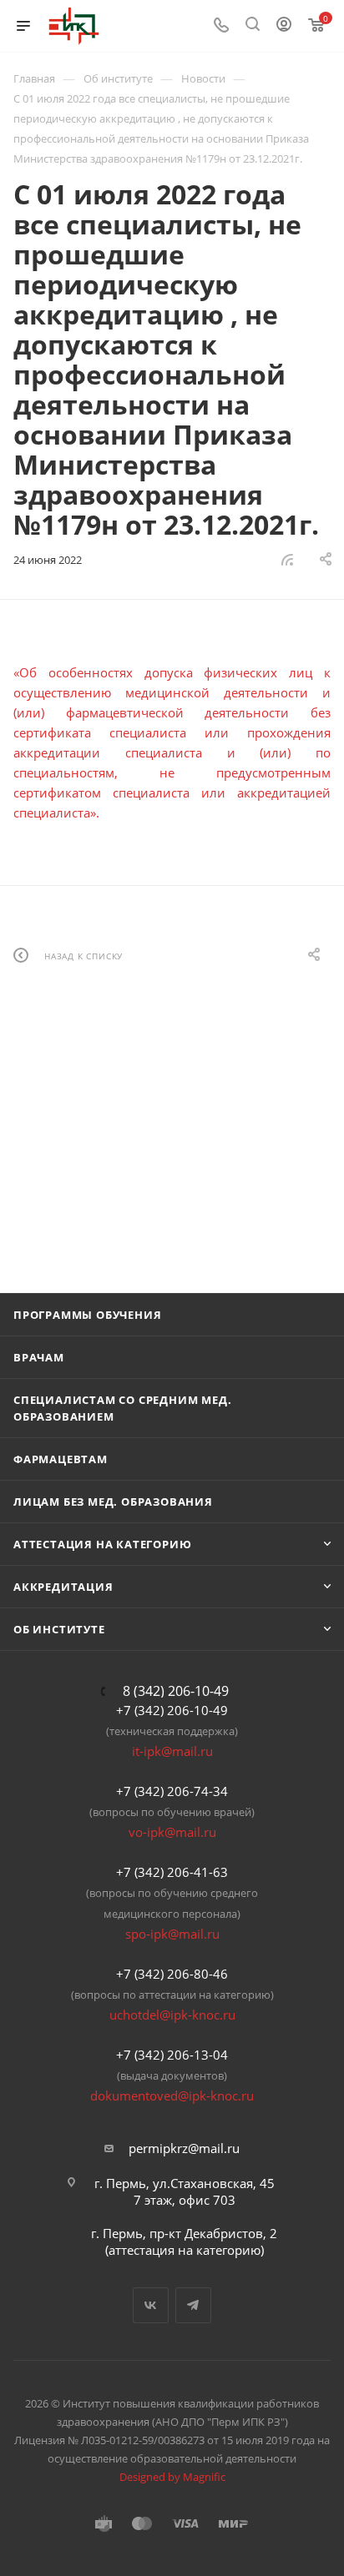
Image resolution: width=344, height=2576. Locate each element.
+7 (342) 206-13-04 (172, 2055)
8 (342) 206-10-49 (176, 1691)
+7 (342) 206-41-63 (172, 1872)
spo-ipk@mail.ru (172, 1934)
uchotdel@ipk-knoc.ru (172, 2015)
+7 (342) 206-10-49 (172, 1710)
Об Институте (59, 1629)
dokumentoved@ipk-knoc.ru (172, 2096)
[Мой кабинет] (284, 26)
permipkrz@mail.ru (184, 2148)
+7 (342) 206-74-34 (172, 1791)
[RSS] (287, 559)
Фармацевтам (61, 1459)
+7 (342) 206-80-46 (172, 1974)
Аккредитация (63, 1587)
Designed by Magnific (172, 2477)
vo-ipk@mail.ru (172, 1832)
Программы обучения (87, 1315)
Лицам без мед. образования (113, 1502)
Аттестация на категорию (102, 1544)
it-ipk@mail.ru (172, 1751)
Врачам (39, 1357)
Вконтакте (151, 2305)
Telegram (193, 2305)
